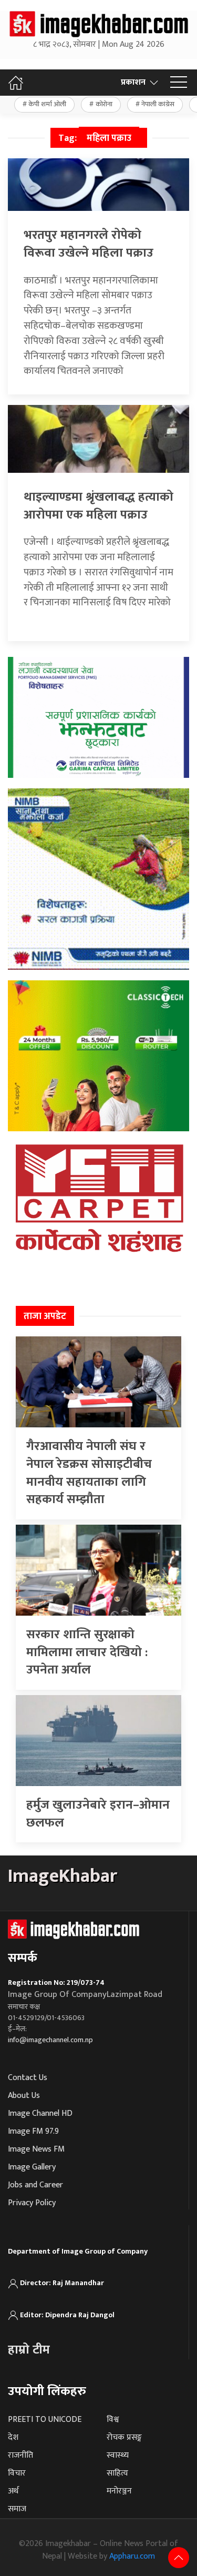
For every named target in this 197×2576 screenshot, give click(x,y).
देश (13, 2437)
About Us (24, 2096)
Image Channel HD (40, 2113)
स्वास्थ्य (118, 2455)
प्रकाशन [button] (133, 82)
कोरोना (104, 104)
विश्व (113, 2420)
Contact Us (28, 2078)
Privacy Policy (32, 2203)
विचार (17, 2473)
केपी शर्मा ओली (47, 104)
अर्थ (13, 2491)
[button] (179, 83)
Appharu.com (132, 2556)
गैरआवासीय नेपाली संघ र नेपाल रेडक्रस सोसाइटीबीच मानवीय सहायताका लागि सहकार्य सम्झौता (89, 1473)
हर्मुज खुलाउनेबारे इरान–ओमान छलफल (98, 1814)
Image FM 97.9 (33, 2131)
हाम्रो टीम (29, 2350)
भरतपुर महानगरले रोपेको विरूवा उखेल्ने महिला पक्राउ (89, 244)
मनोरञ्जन (119, 2491)
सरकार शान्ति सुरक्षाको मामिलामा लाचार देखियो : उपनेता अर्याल (87, 1652)
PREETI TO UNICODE (45, 2420)
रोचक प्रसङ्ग (124, 2437)
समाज (17, 2509)
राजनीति (20, 2455)
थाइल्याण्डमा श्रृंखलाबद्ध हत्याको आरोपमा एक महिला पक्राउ (98, 506)
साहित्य (117, 2473)
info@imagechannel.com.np (50, 2040)
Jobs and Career (35, 2185)
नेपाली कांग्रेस (158, 104)
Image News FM (36, 2149)
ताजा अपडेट (45, 1316)
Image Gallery (32, 2167)
